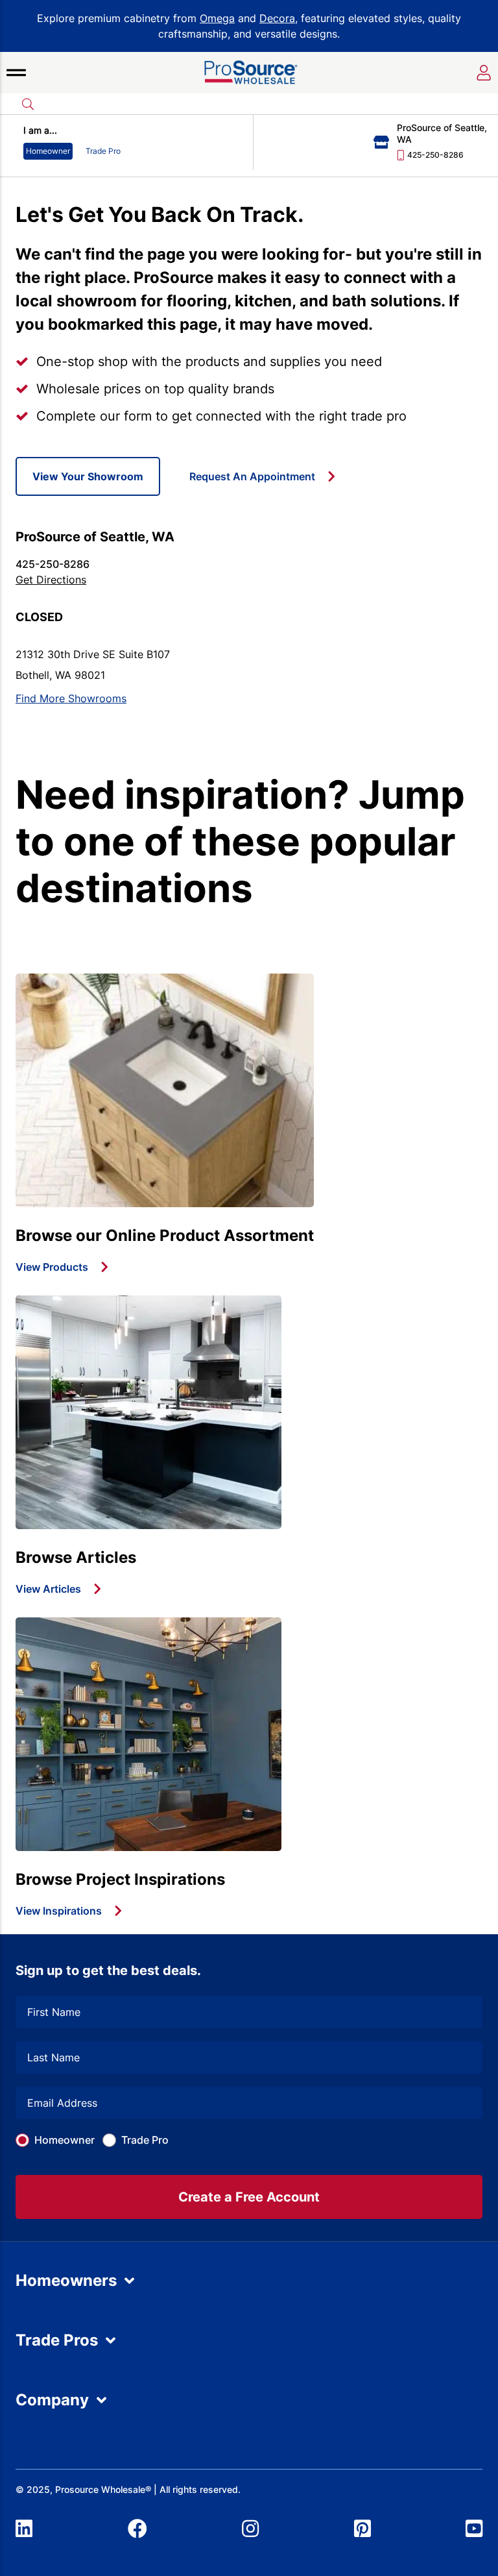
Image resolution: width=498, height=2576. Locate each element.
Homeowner (65, 2140)
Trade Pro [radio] (103, 151)
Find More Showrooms (71, 698)
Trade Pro (145, 2140)
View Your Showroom (88, 476)
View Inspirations (59, 1911)
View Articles (48, 1589)
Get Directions (51, 580)
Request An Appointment (252, 476)
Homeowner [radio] (48, 151)
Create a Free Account (249, 2197)
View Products (52, 1267)
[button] (16, 73)
